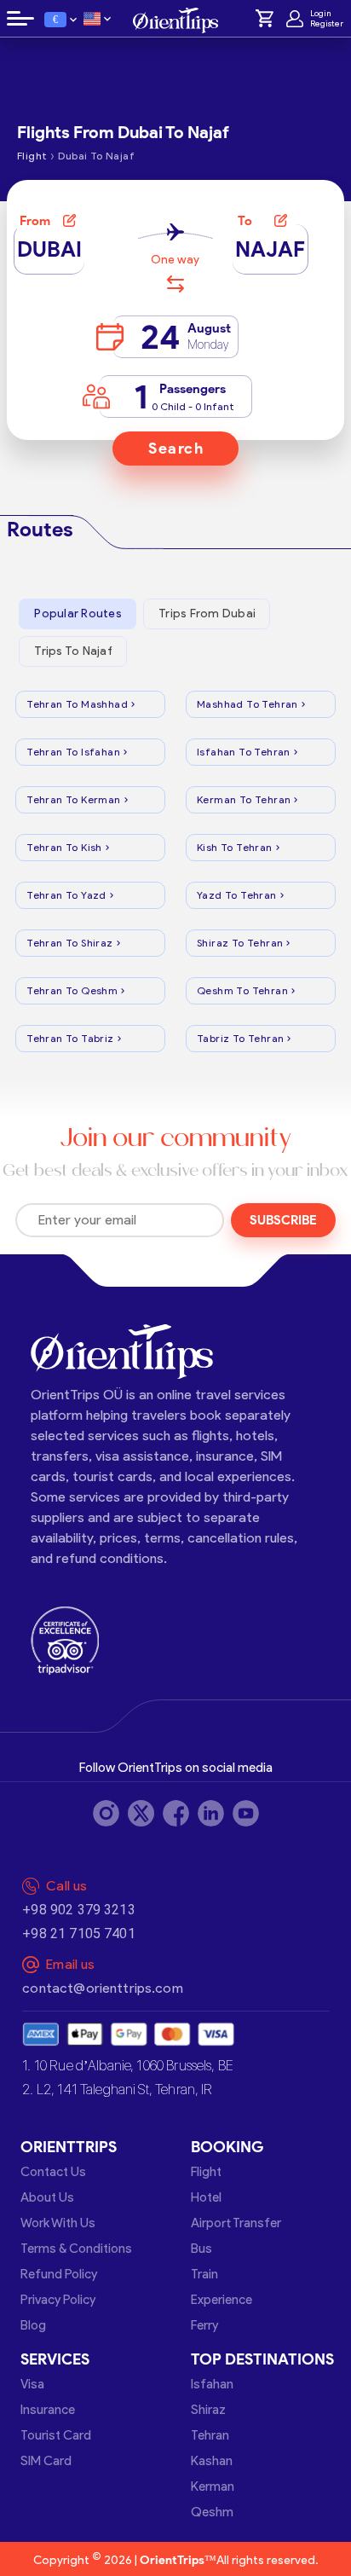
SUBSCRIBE (283, 1220)
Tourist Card (56, 2435)
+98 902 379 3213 (78, 1910)
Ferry (204, 2325)
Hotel (206, 2197)
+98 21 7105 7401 (78, 1933)
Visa (32, 2384)
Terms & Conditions (76, 2249)
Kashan (212, 2461)
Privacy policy (58, 2300)
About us (47, 2197)
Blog (33, 2325)
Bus (201, 2249)
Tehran (210, 2435)
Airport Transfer (236, 2223)
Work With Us (58, 2223)
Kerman (213, 2486)
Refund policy (59, 2274)
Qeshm (212, 2512)
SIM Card (46, 2461)
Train (204, 2274)
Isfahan (212, 2384)
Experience (222, 2300)
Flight (206, 2172)
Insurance (48, 2410)
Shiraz (208, 2410)
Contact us (53, 2172)
